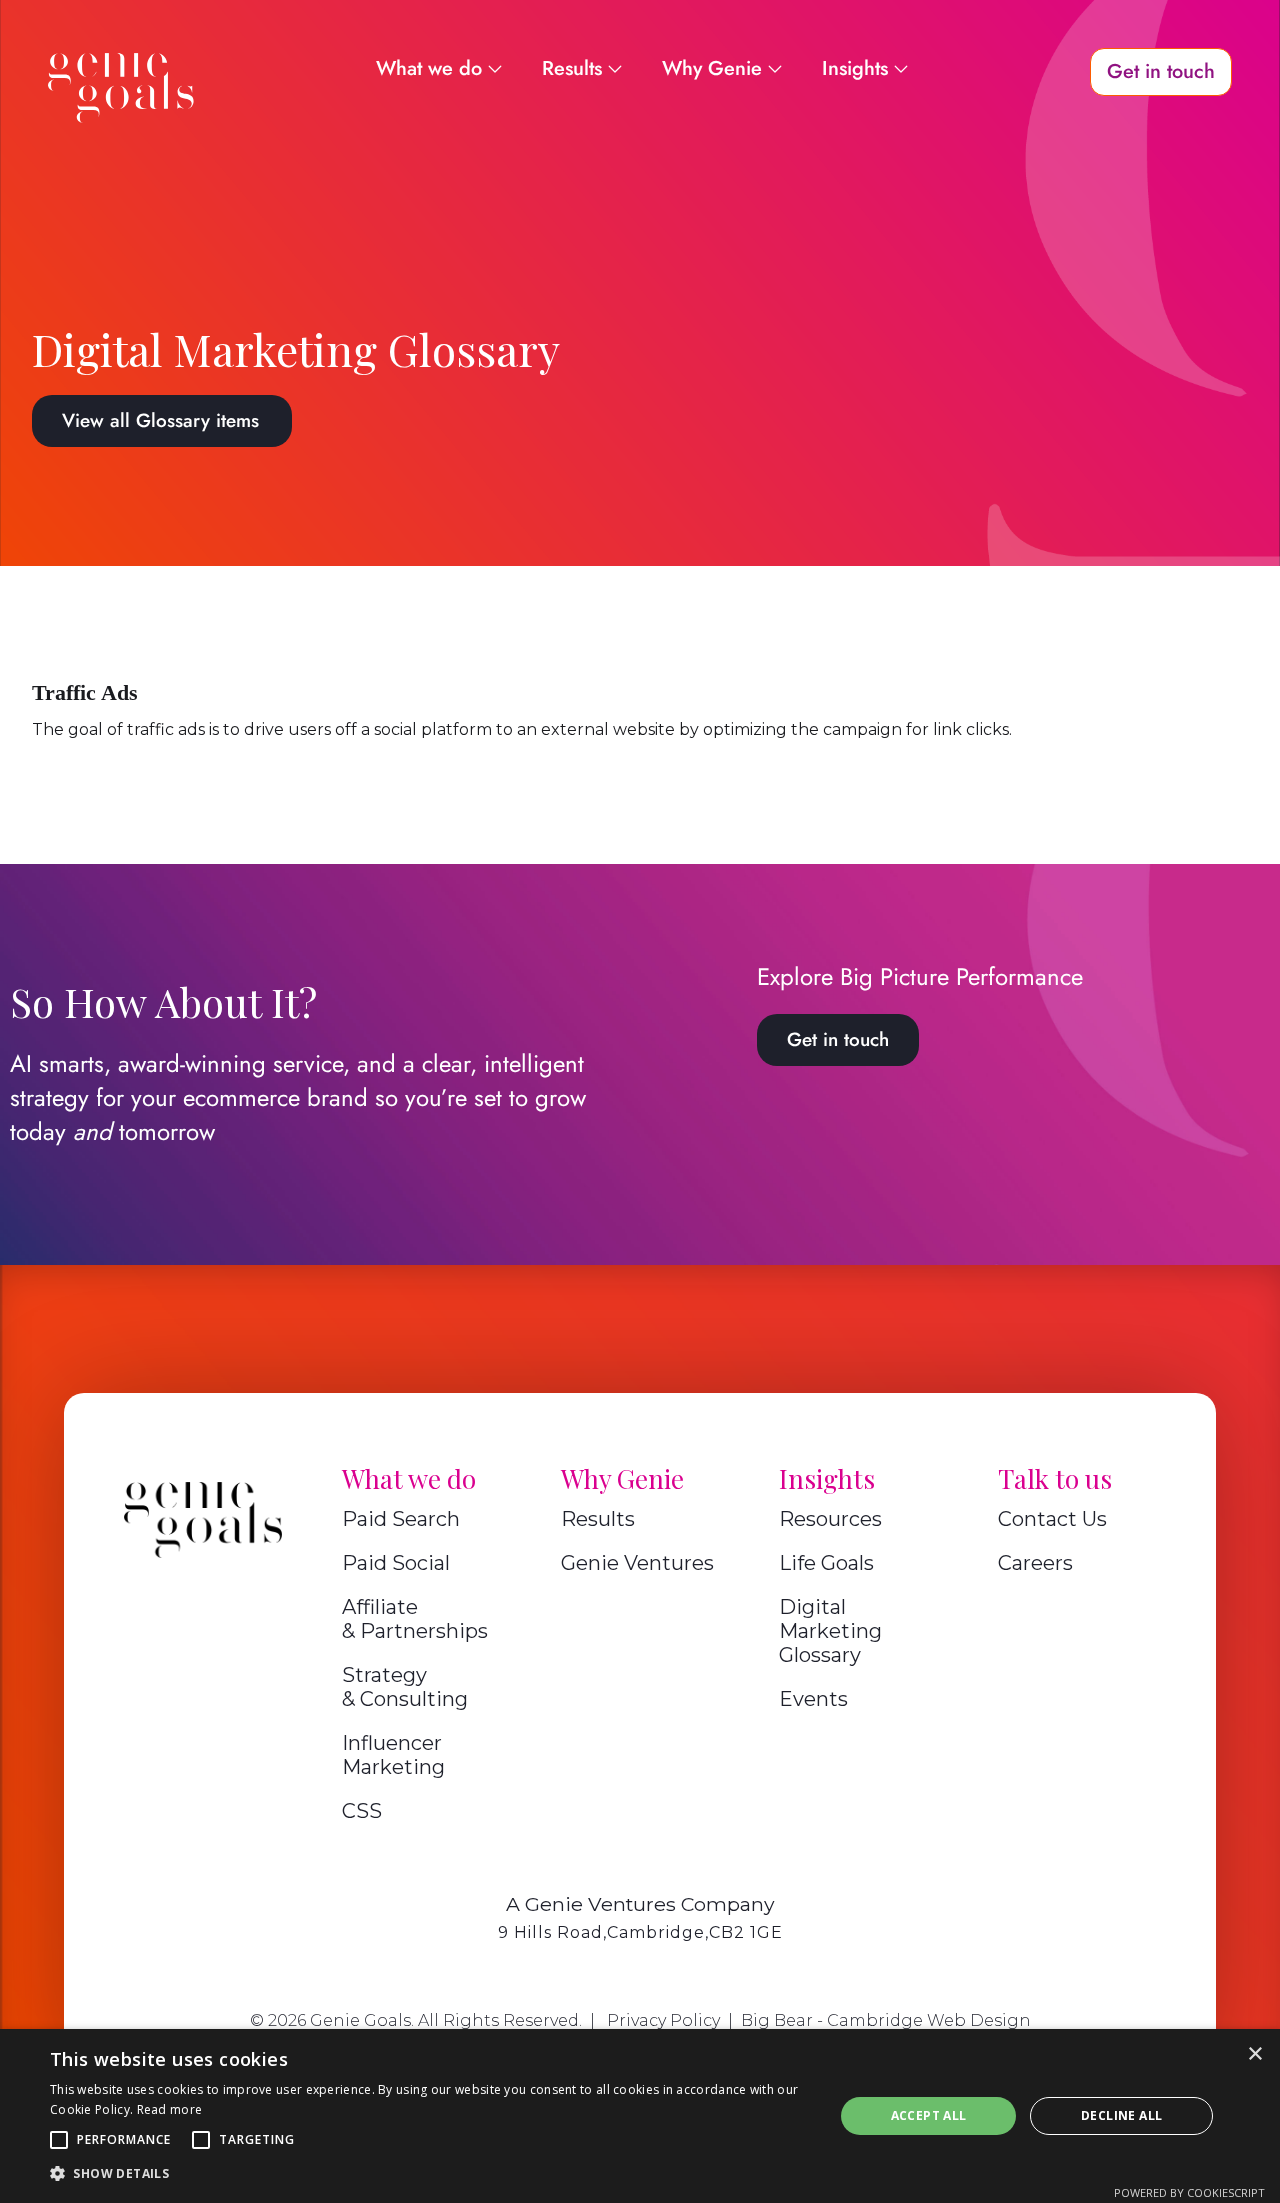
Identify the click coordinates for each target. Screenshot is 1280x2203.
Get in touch (838, 1039)
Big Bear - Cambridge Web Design (886, 2020)
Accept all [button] (929, 2115)
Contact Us (1052, 1519)
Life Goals (826, 1563)
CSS (362, 1811)
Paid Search (401, 1519)
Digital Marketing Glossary (830, 1631)
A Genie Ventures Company (640, 1904)
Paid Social (396, 1563)
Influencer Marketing (393, 1755)
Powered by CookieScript (1189, 2192)
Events (813, 1699)
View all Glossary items (160, 420)
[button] (59, 2140)
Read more (170, 2109)
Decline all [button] (1121, 2115)
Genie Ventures (637, 1563)
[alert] (640, 2116)
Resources (830, 1519)
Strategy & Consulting (405, 1687)
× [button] (1254, 2054)
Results (598, 1519)
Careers (1035, 1563)
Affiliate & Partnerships (415, 1619)
